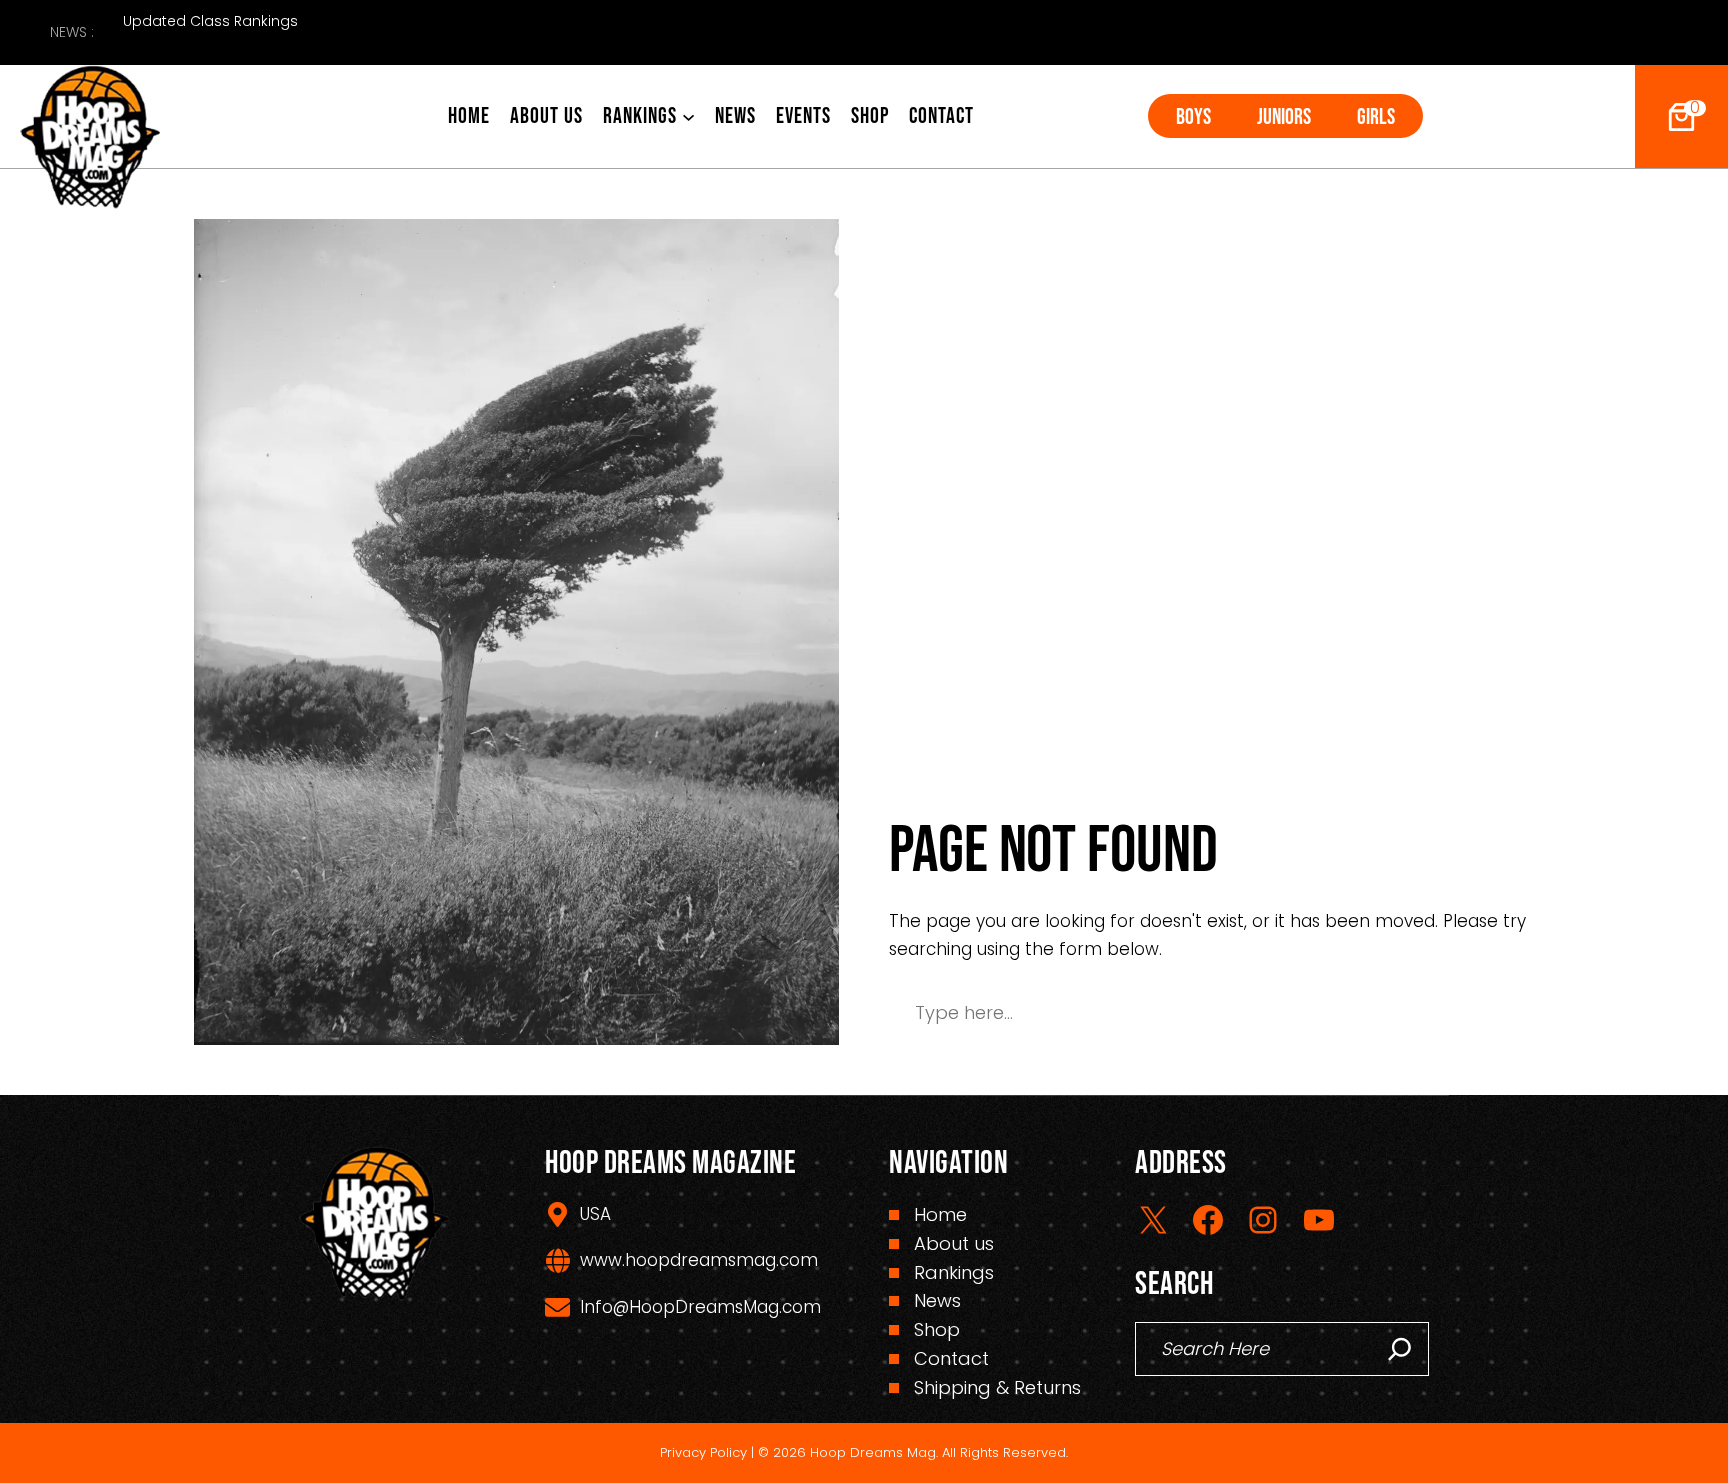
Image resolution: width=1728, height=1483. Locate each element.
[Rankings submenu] (688, 116)
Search (1465, 1012)
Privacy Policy (703, 1452)
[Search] (1400, 1349)
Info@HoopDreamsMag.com (700, 1307)
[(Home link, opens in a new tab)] (90, 137)
